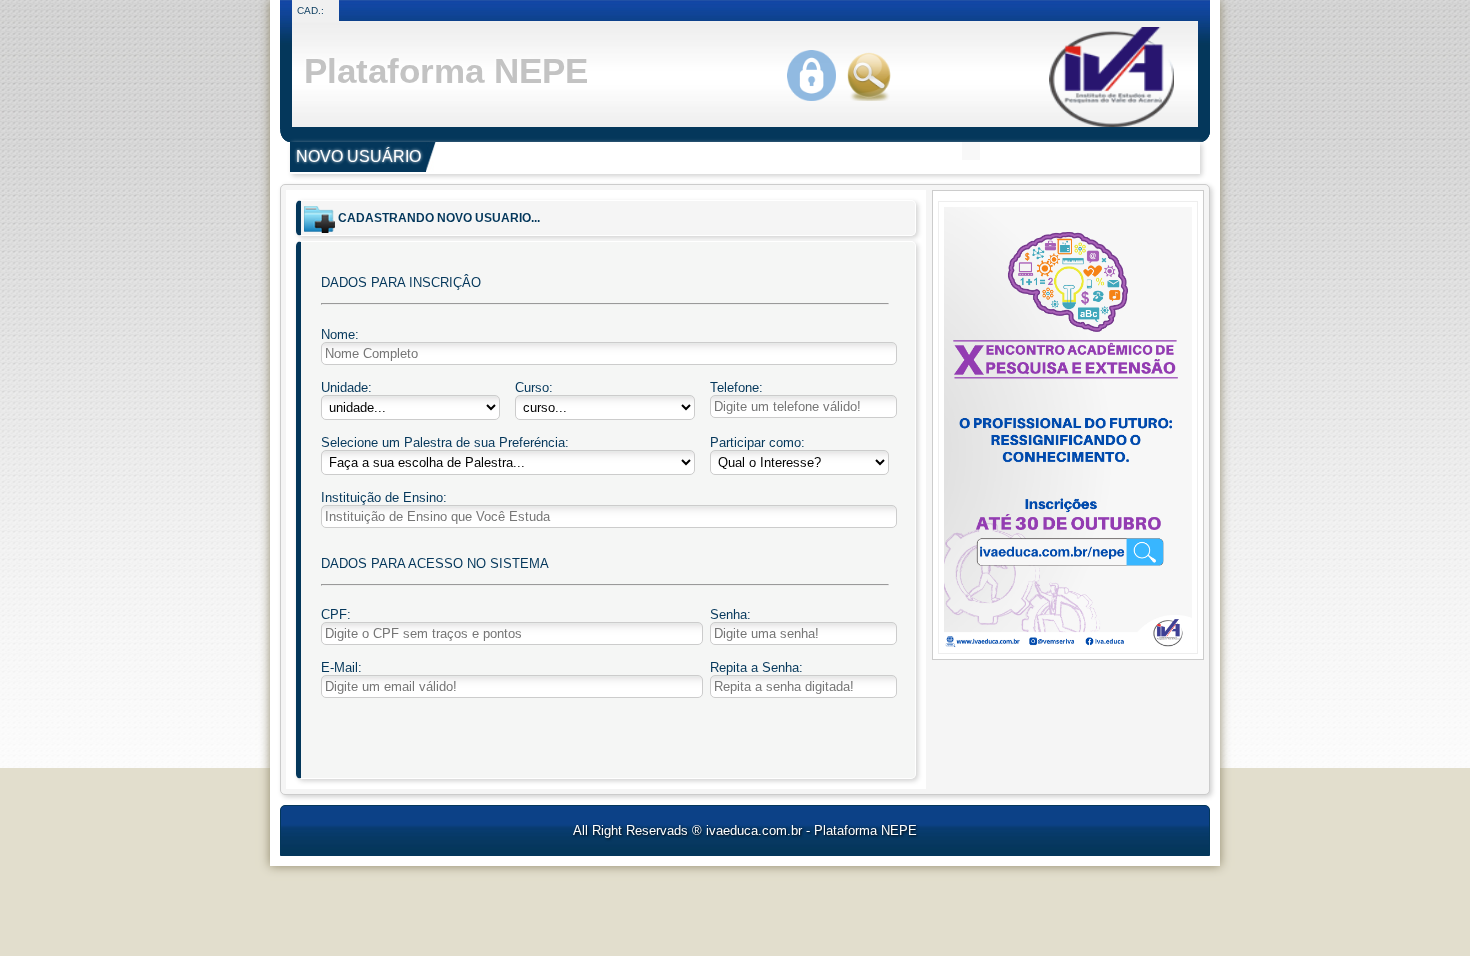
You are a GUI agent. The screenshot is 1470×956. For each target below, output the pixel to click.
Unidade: (346, 387)
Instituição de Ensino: (384, 497)
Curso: (534, 387)
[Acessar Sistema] (816, 101)
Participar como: (757, 442)
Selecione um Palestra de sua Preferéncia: (445, 442)
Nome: (340, 334)
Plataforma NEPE (446, 70)
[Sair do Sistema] (873, 101)
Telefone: (736, 387)
